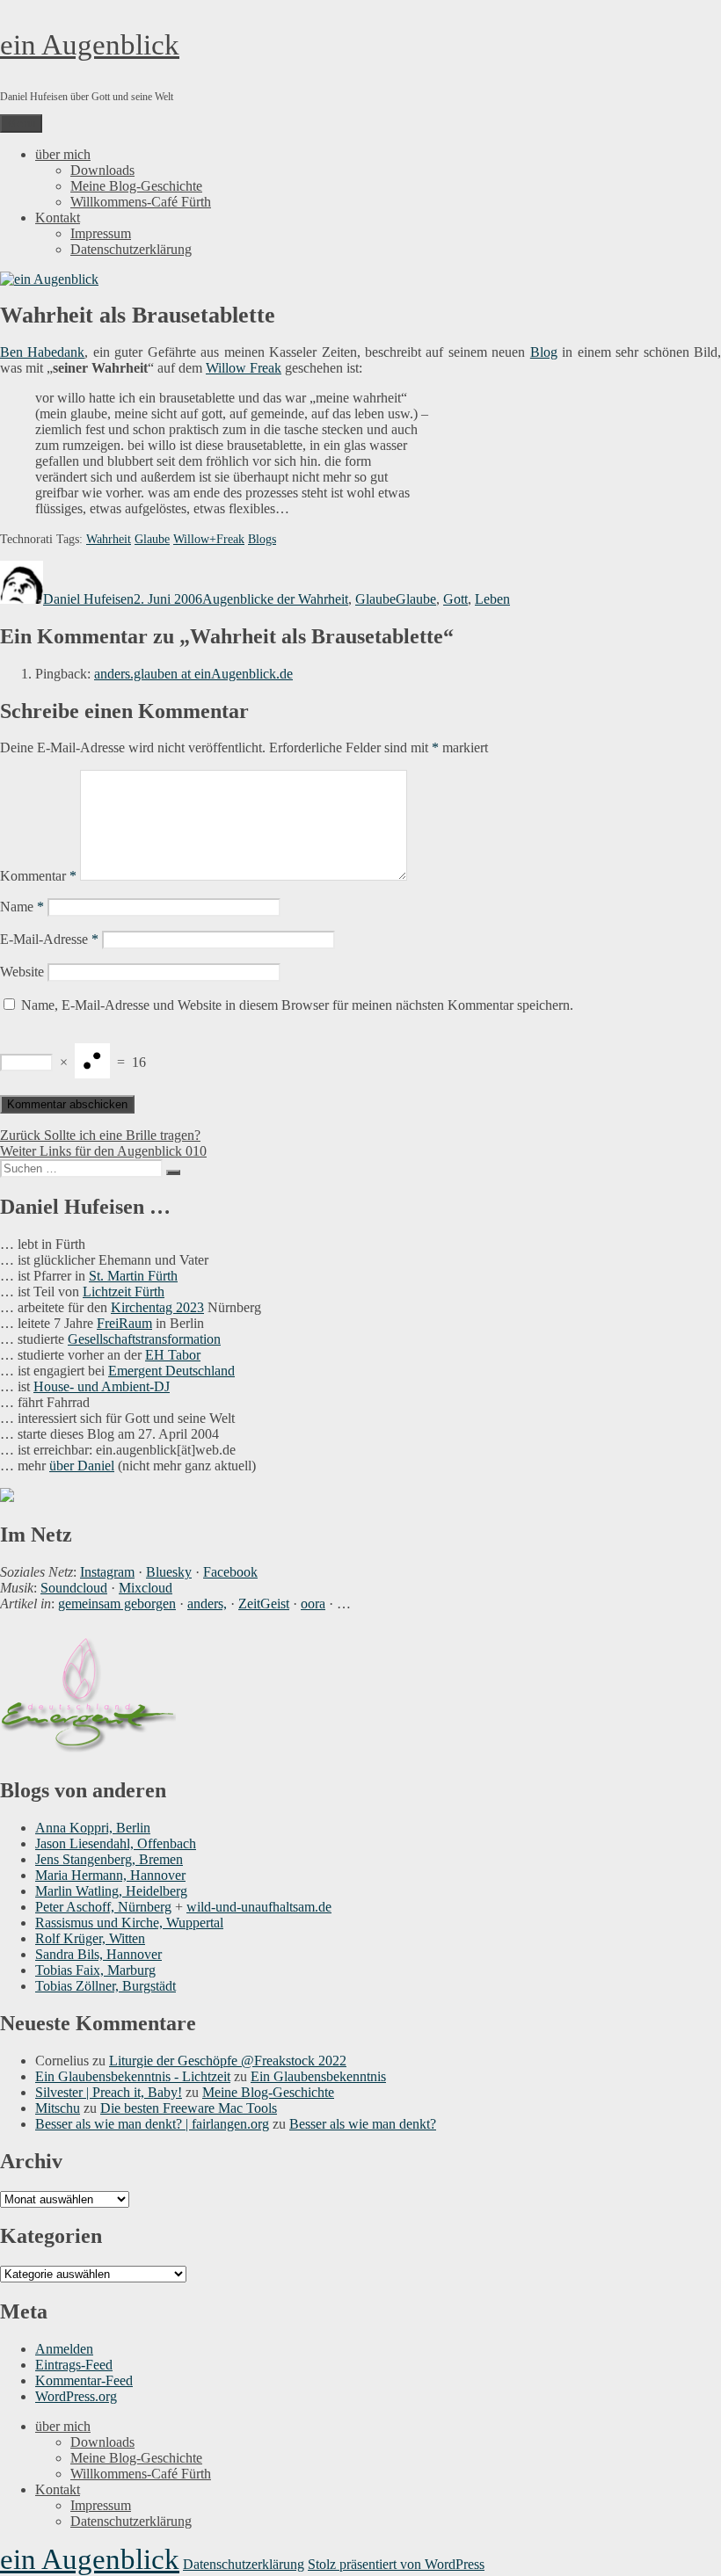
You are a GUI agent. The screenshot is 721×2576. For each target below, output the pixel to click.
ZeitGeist (264, 1604)
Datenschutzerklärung (131, 249)
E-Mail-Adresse (49, 939)
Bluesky (169, 1572)
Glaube (152, 539)
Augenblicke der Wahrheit (275, 599)
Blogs (262, 539)
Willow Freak (244, 368)
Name (22, 907)
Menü (21, 123)
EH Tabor (173, 1355)
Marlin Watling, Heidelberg (111, 1891)
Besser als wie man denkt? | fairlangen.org (152, 2124)
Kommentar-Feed (84, 2380)
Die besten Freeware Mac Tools (189, 2108)
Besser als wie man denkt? (363, 2124)
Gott (455, 599)
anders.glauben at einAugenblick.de (193, 674)
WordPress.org (76, 2396)
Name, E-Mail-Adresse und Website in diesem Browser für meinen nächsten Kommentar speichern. (297, 1005)
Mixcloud (146, 1588)
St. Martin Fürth (133, 1276)
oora (313, 1604)
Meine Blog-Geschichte (136, 186)
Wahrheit (109, 539)
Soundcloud (74, 1588)
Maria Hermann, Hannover (110, 1875)
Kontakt (58, 218)
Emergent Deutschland (171, 1371)
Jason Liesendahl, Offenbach (116, 1843)
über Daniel (82, 1466)
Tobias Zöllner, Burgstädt (106, 1986)
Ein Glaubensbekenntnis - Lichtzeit (133, 2076)
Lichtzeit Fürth (124, 1292)
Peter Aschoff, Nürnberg (103, 1907)
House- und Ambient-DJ (102, 1386)
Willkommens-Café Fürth (141, 202)
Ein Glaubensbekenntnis (318, 2076)
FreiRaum (124, 1323)
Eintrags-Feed (74, 2365)
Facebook (230, 1572)
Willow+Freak (209, 539)
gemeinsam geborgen (117, 1604)
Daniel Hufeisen (88, 599)
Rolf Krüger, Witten (90, 1938)
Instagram (107, 1572)
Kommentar (38, 876)
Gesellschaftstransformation (144, 1339)
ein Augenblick (90, 45)
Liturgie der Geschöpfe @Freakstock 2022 (228, 2061)
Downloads (102, 170)
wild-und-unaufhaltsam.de (259, 1907)
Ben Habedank (42, 352)
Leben (492, 599)
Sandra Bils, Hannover (98, 1954)
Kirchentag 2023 (157, 1307)
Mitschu (58, 2108)
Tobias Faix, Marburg (95, 1970)
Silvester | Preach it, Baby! (109, 2092)
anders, (207, 1604)
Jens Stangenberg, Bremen (109, 1859)
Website (22, 972)
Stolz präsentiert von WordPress (396, 2564)
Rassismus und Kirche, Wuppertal (129, 1923)
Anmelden (64, 2349)
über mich (63, 154)
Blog (544, 352)
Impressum (101, 233)
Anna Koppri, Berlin (93, 1828)
